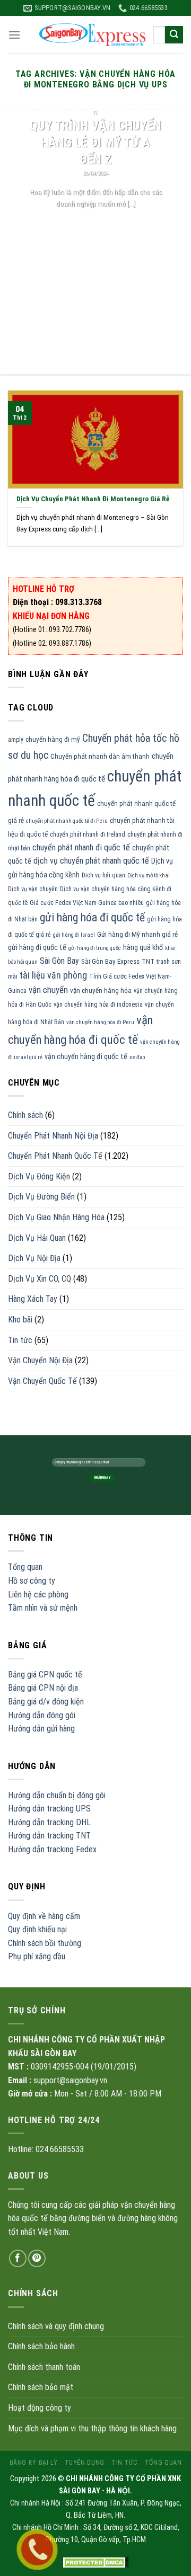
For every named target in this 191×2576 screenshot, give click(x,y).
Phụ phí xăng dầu (37, 1956)
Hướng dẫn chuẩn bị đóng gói (57, 1795)
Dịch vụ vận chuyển (33, 889)
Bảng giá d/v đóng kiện (46, 1702)
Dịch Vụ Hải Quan (37, 1238)
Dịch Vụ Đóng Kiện (39, 1176)
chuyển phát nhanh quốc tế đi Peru (67, 821)
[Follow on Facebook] (18, 2258)
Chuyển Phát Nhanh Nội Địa (53, 1136)
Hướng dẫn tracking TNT (49, 1836)
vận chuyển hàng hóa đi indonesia (98, 1005)
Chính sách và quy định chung (56, 2326)
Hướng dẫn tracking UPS (49, 1809)
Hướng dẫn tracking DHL (49, 1822)
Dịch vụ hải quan (103, 875)
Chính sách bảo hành (41, 2346)
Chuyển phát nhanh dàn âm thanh (100, 756)
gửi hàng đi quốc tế (37, 947)
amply (16, 740)
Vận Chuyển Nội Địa (40, 1360)
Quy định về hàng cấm (44, 1916)
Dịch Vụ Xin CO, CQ (40, 1279)
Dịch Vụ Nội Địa (34, 1258)
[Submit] (174, 35)
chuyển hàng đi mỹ (53, 739)
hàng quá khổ (143, 947)
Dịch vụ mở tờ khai (149, 876)
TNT (148, 961)
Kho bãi (20, 1320)
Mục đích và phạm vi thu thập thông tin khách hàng (92, 2428)
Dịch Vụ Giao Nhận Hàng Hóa (56, 1217)
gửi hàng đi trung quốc (95, 948)
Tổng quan (25, 1567)
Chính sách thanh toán (44, 2367)
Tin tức (20, 1340)
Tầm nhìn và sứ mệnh (43, 1608)
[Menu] (14, 35)
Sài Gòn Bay (59, 961)
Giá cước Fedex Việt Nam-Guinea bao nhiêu (87, 903)
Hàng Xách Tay (33, 1299)
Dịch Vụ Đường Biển (41, 1197)
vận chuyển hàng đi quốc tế (86, 1056)
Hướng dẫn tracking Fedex (52, 1849)
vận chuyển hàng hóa (101, 991)
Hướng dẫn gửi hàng (41, 1729)
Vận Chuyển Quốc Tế (42, 1381)
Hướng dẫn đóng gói (42, 1715)
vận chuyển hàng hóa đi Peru (100, 1022)
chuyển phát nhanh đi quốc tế (81, 847)
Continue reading (96, 223)
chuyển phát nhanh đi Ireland (88, 834)
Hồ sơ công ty (32, 1581)
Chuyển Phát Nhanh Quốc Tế (55, 1156)
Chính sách (25, 1115)
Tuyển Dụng (85, 2463)
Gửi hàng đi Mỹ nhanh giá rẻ (137, 934)
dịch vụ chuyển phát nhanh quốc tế (91, 861)
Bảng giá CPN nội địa (43, 1688)
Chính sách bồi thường (45, 1943)
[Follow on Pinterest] (37, 2258)
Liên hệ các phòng (38, 1595)
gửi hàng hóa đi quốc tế (92, 917)
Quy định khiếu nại (37, 1929)
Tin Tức (124, 2463)
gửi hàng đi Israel (74, 935)
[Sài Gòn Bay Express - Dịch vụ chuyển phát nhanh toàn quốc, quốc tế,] (92, 35)
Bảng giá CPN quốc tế (45, 1675)
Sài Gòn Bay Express (110, 961)
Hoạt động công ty (40, 2408)
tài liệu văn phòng (53, 975)
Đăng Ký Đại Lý (34, 2463)
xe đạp (137, 1057)
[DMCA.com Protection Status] (96, 2562)
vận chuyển (48, 990)
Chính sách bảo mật (41, 2387)
